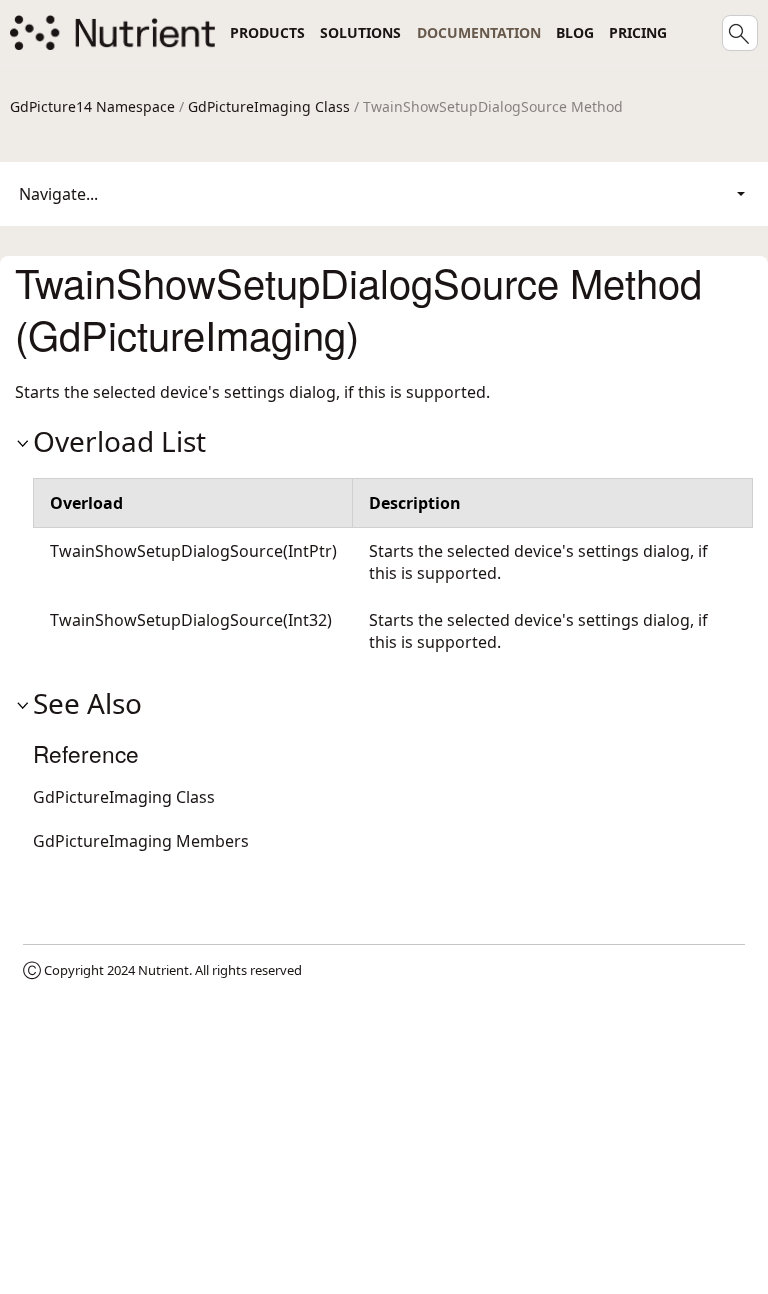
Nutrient (163, 970)
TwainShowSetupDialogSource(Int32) (191, 620)
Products (267, 32)
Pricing (638, 32)
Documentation (479, 32)
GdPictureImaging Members (141, 841)
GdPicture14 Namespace (92, 106)
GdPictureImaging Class (269, 106)
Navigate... (58, 194)
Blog (575, 32)
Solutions (360, 32)
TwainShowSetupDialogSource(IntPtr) (193, 551)
